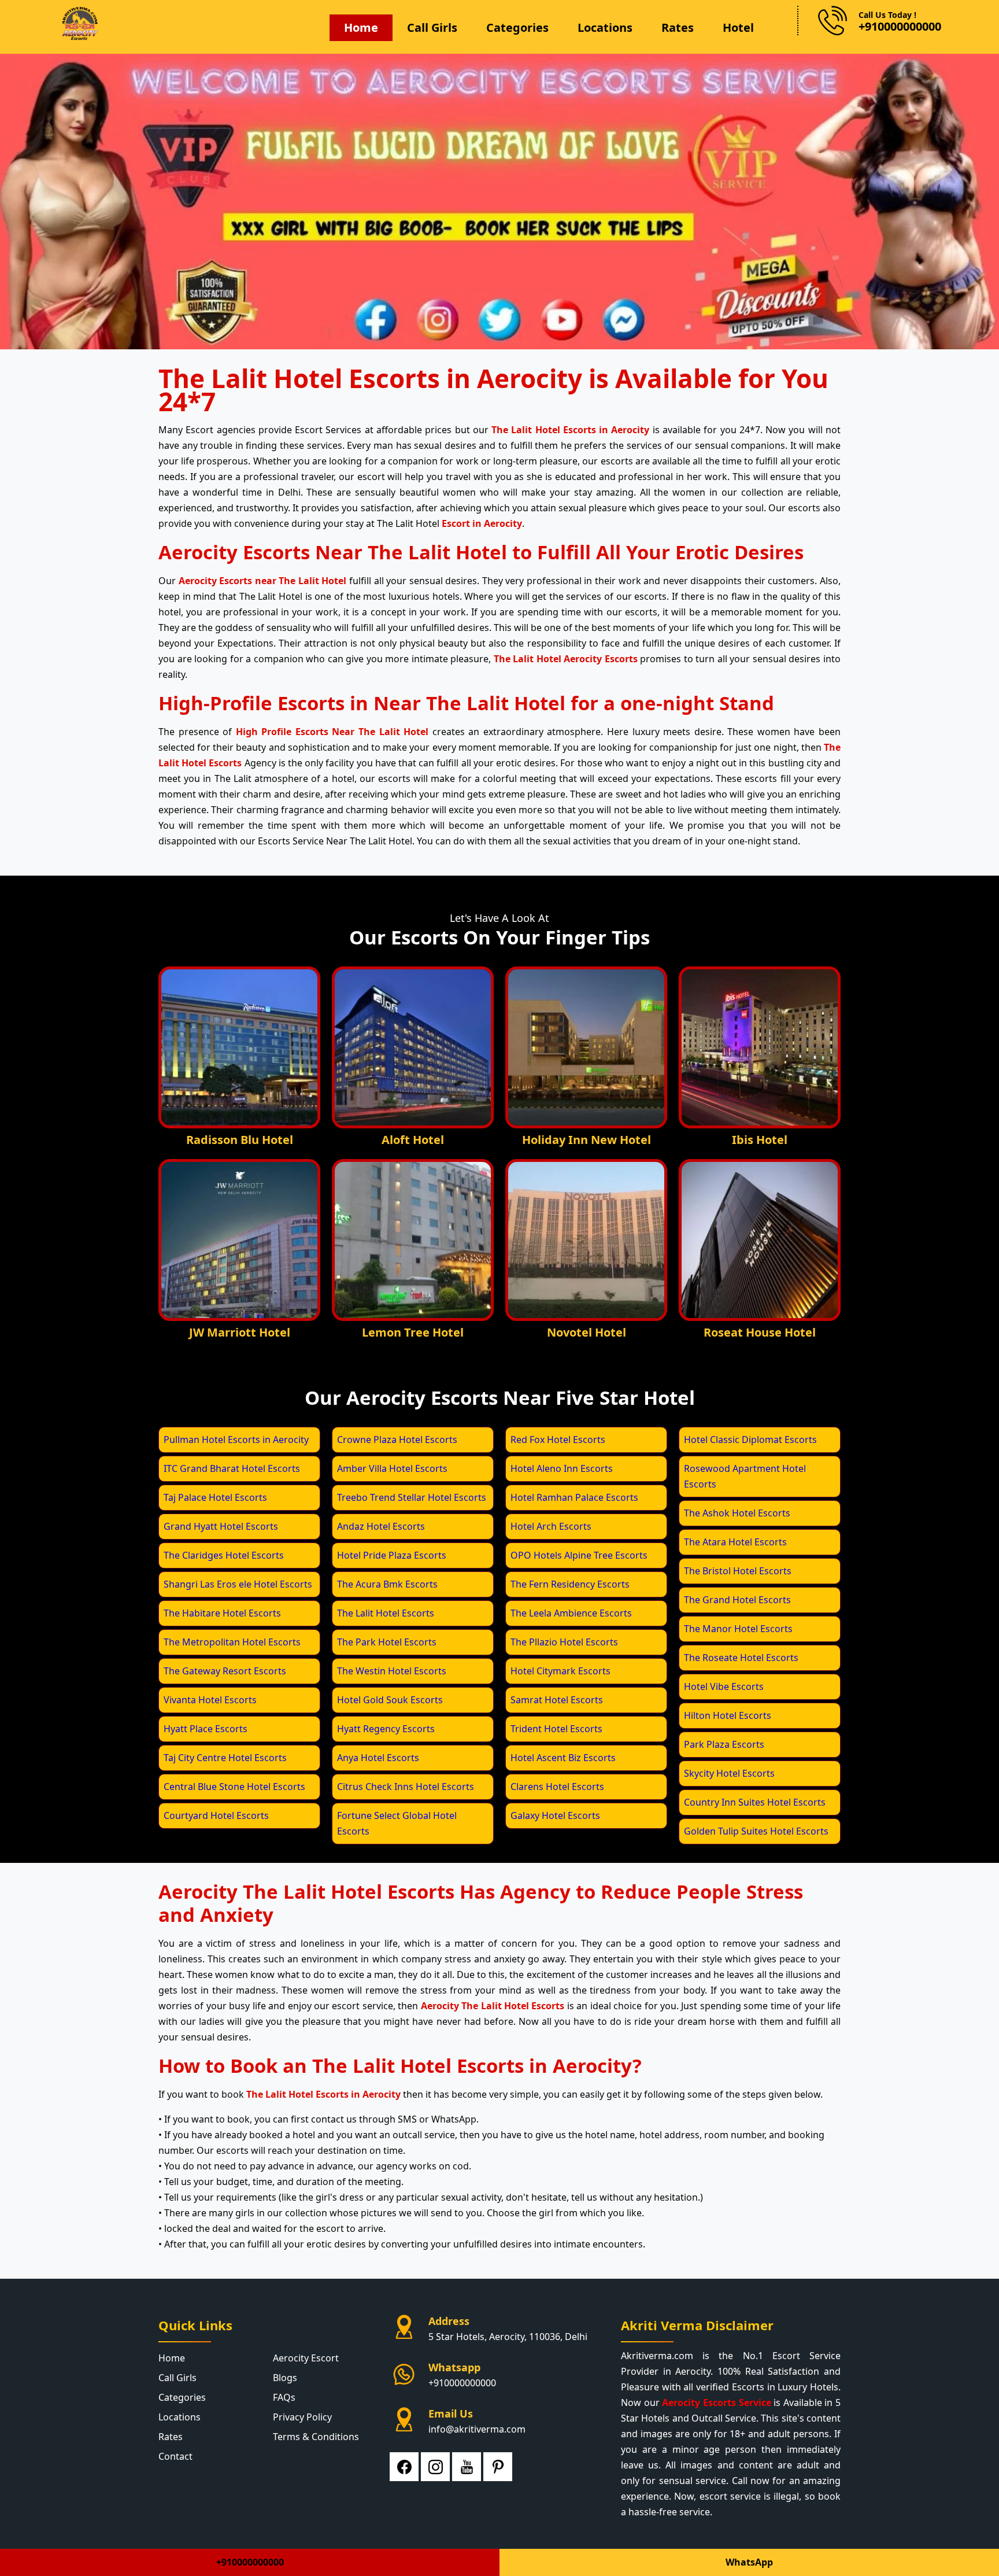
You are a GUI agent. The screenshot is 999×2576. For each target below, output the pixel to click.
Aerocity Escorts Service (716, 2402)
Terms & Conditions (316, 2437)
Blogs (285, 2378)
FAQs (284, 2397)
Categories (517, 27)
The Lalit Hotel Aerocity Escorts (566, 659)
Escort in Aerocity (482, 523)
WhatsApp (749, 2562)
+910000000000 (462, 2383)
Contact (175, 2456)
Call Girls (432, 27)
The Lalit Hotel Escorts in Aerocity (570, 430)
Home (361, 27)
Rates (678, 27)
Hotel (738, 27)
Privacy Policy (302, 2417)
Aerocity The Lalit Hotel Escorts (493, 2006)
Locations (605, 27)
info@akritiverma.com (477, 2429)
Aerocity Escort (306, 2358)
